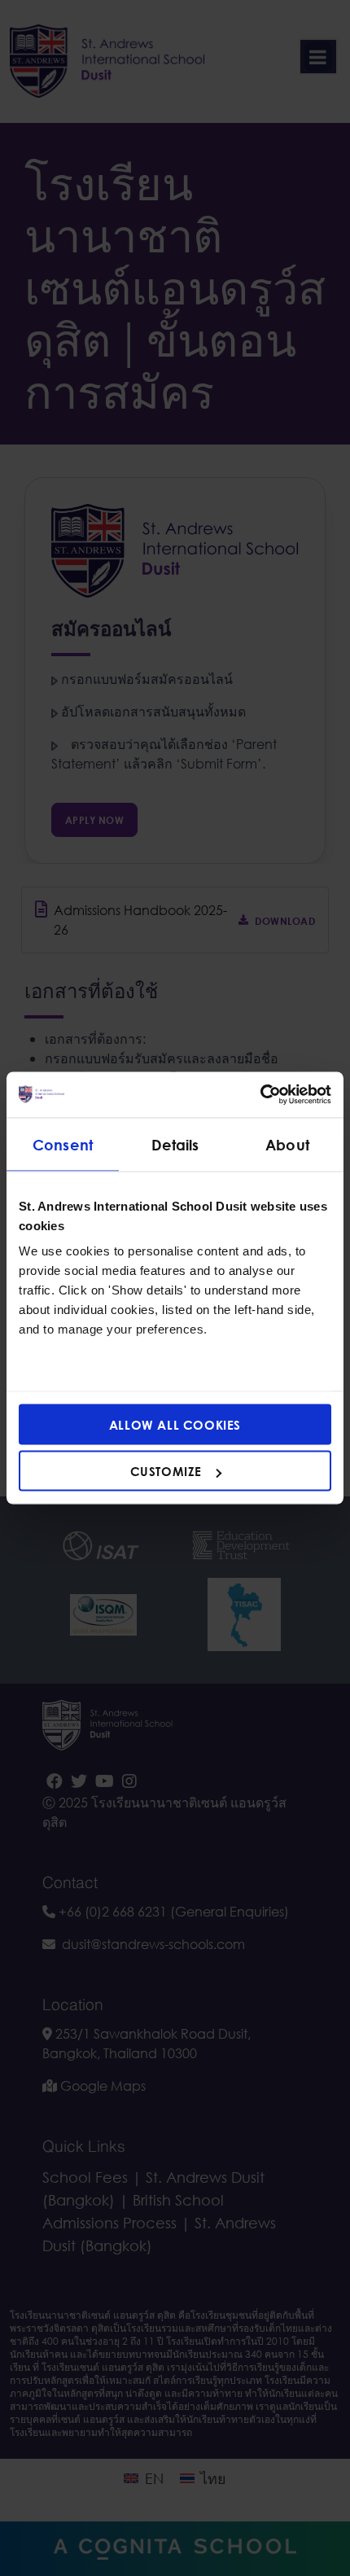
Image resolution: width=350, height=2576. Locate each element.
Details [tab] (175, 1144)
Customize (166, 1471)
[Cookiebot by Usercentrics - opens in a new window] (260, 1095)
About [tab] (287, 1144)
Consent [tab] (63, 1144)
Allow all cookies (175, 1424)
